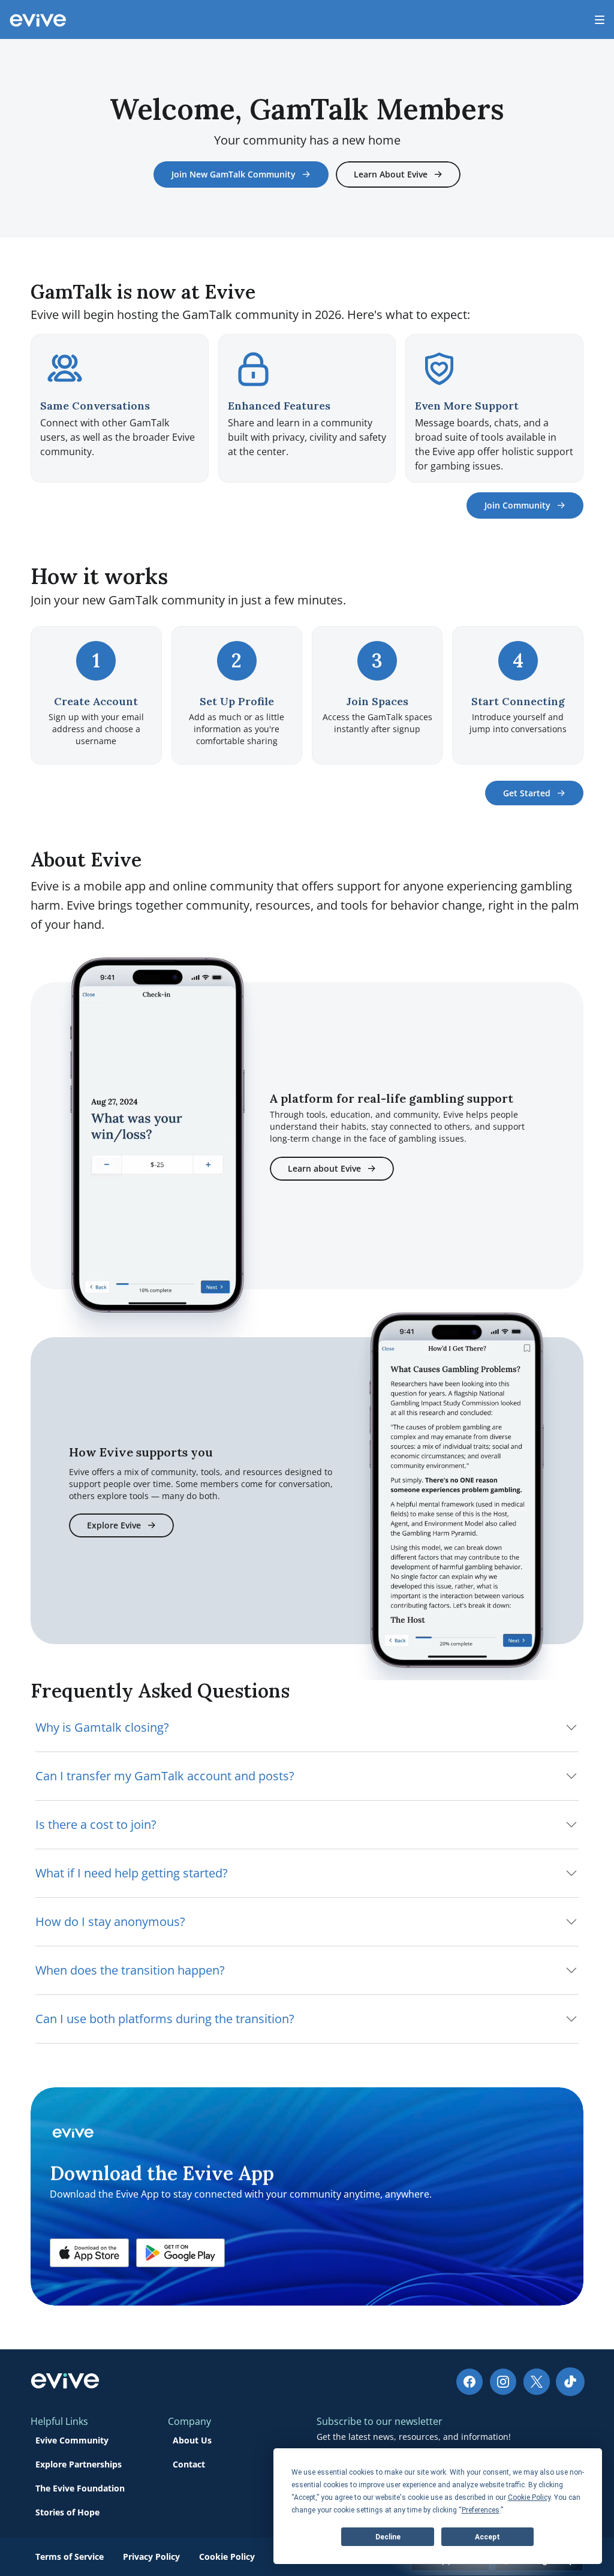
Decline (388, 2537)
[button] (89, 2253)
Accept (487, 2537)
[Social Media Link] (469, 2382)
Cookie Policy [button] (529, 2497)
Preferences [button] (481, 2510)
